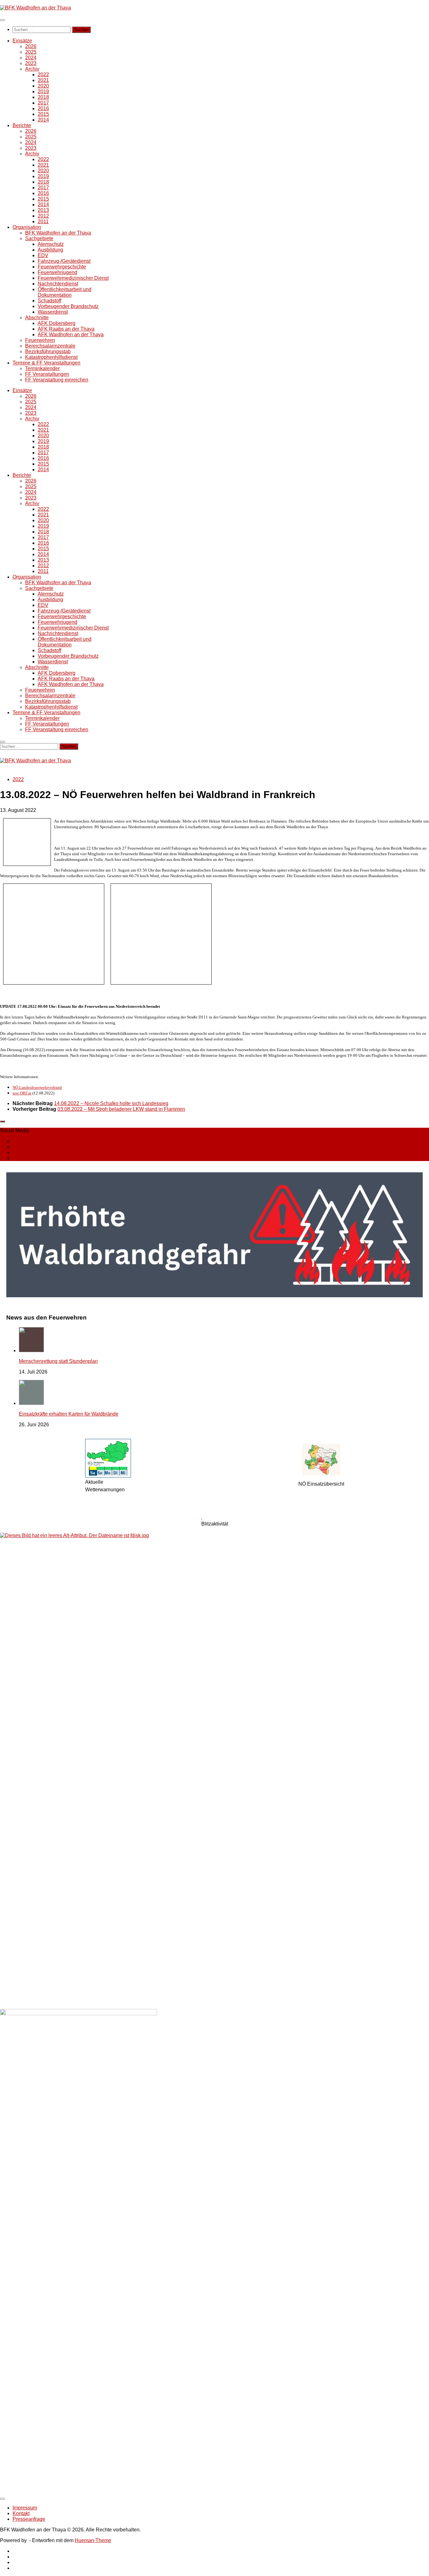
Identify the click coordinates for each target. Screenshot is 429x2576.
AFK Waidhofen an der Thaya (71, 335)
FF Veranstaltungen (47, 374)
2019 (43, 92)
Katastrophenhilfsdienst (51, 357)
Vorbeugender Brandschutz (68, 306)
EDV (43, 255)
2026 (31, 46)
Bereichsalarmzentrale (50, 346)
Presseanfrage (29, 2519)
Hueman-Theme (93, 2540)
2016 (43, 108)
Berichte (22, 125)
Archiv (32, 69)
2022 (43, 75)
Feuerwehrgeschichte (62, 267)
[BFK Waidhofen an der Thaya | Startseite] (35, 8)
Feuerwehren (40, 340)
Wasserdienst (53, 312)
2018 (43, 97)
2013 (43, 210)
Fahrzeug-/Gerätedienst (64, 261)
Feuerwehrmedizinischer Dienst (73, 278)
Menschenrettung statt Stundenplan (58, 1361)
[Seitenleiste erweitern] (3, 1121)
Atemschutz (51, 244)
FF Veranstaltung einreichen (57, 380)
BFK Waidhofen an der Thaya (58, 233)
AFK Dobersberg (57, 323)
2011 (43, 221)
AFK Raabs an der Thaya (66, 329)
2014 (43, 120)
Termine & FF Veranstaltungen (46, 363)
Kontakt (21, 2513)
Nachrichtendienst (58, 284)
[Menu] (3, 20)
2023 (31, 63)
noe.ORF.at (22, 1093)
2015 (43, 114)
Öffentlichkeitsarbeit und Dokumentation (65, 292)
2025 (31, 52)
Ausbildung (50, 250)
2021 (43, 80)
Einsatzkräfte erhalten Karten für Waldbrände (69, 1414)
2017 (43, 103)
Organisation (27, 227)
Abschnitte (37, 318)
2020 (43, 86)
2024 (31, 58)
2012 (43, 216)
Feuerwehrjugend (57, 272)
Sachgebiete (39, 238)
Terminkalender (42, 368)
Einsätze (22, 41)
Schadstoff (49, 301)
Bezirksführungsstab (48, 351)
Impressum (25, 2508)
